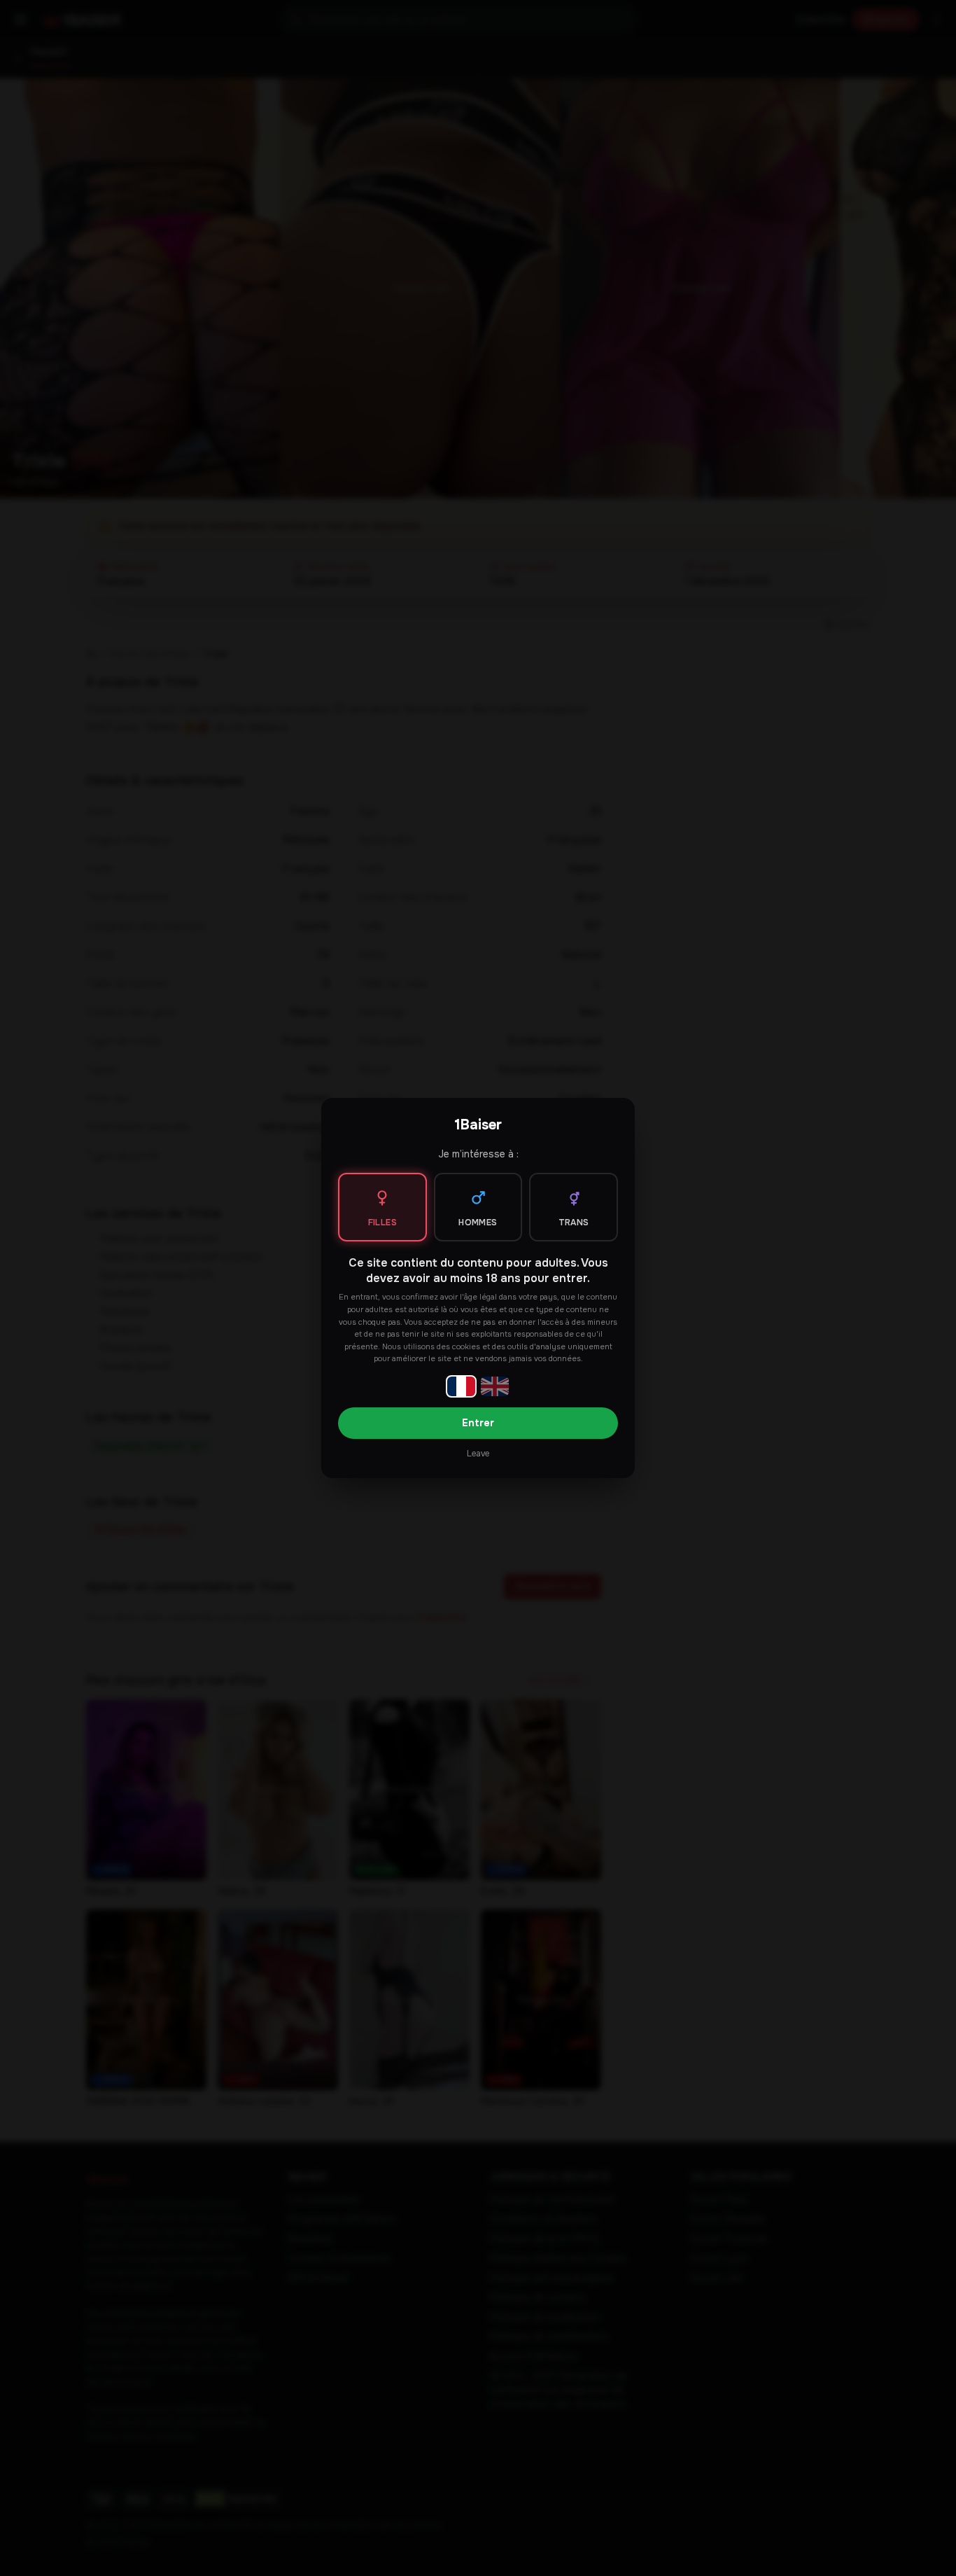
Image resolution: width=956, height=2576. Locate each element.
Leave (478, 1454)
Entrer (478, 1423)
